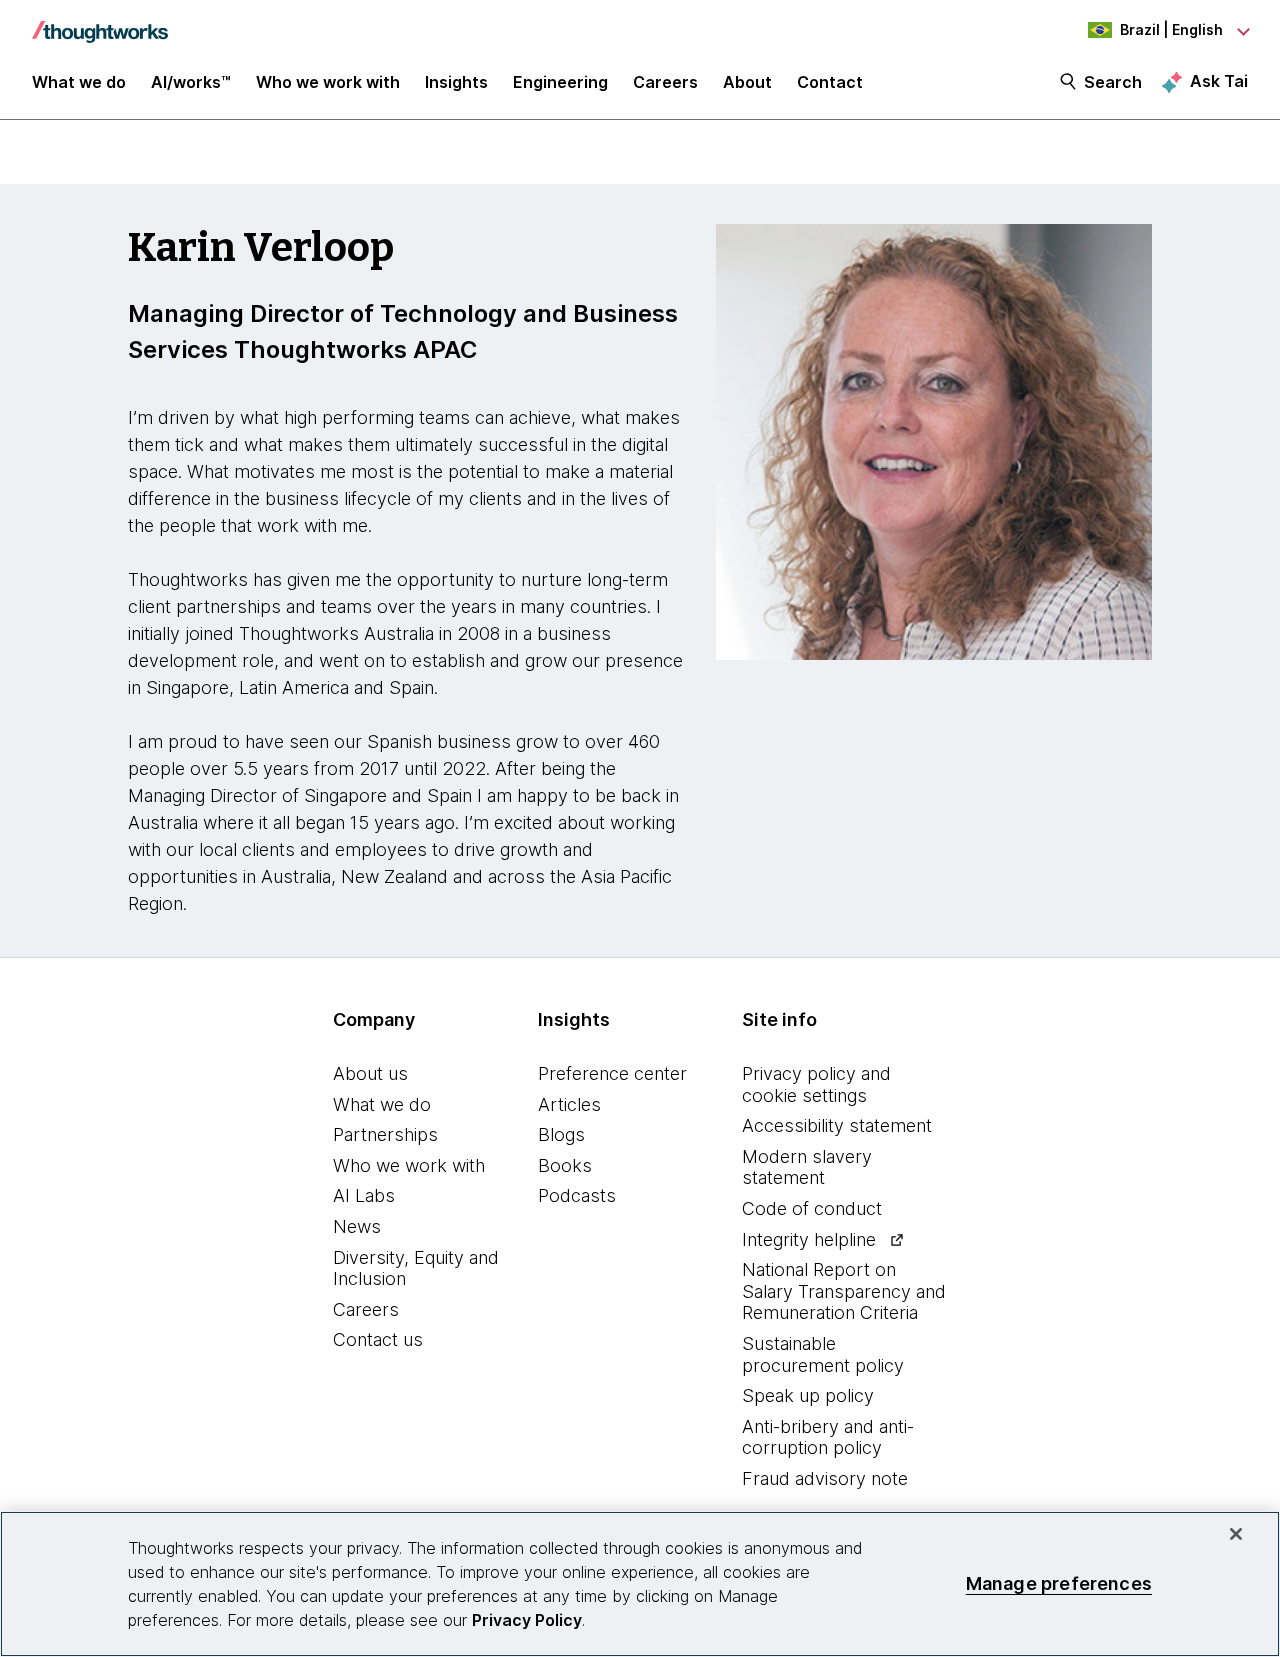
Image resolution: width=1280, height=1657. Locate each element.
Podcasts (577, 1195)
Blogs (561, 1134)
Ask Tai (1219, 81)
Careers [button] (665, 82)
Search (1113, 82)
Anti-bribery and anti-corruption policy (828, 1437)
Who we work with (409, 1165)
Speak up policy (808, 1395)
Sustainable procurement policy (823, 1354)
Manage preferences (1059, 1583)
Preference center (612, 1073)
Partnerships (385, 1134)
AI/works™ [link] (191, 82)
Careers (366, 1309)
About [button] (747, 82)
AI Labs (364, 1195)
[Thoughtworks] (100, 22)
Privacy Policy (527, 1620)
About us (370, 1073)
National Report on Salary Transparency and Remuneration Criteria (844, 1291)
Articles (569, 1104)
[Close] (1236, 1534)
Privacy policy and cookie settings (816, 1084)
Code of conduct (812, 1208)
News (357, 1226)
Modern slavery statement (807, 1167)
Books (565, 1165)
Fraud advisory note (825, 1478)
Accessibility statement (837, 1125)
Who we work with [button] (328, 82)
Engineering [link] (560, 82)
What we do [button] (79, 82)
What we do (382, 1104)
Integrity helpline (809, 1239)
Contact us (378, 1339)
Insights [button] (456, 82)
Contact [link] (830, 82)
